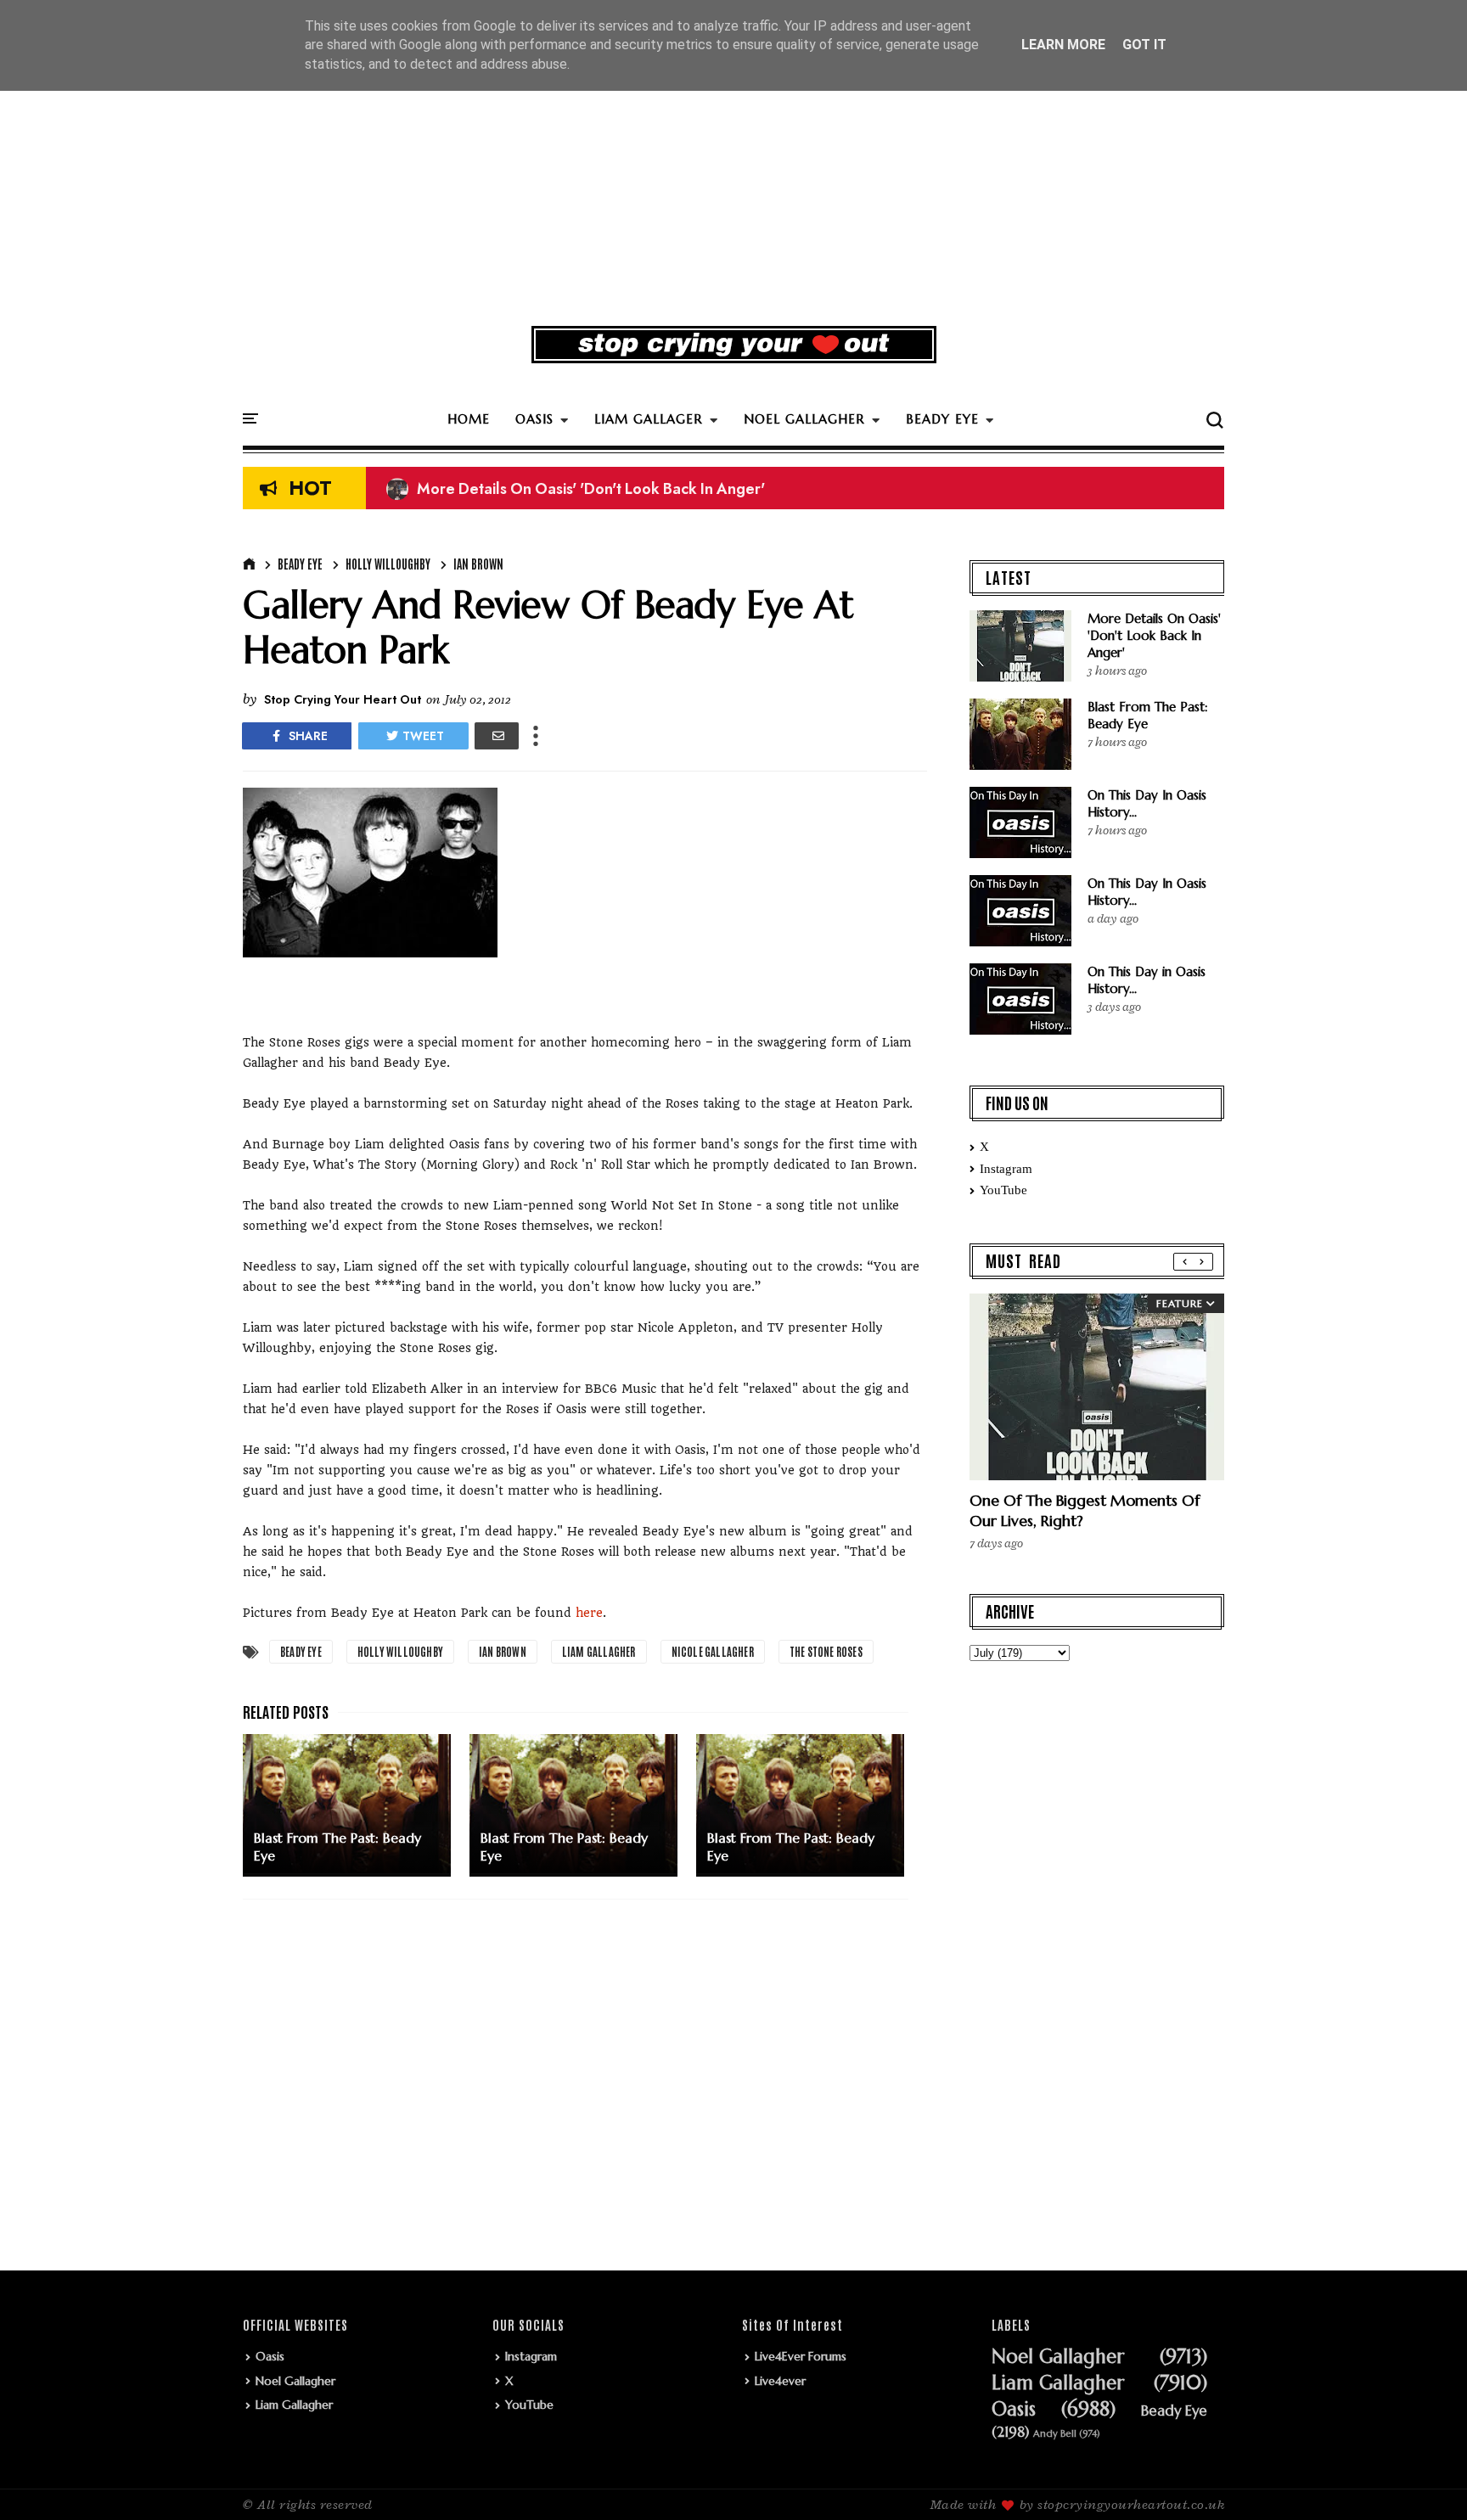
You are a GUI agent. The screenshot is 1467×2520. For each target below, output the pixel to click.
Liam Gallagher (599, 1651)
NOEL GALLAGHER (804, 419)
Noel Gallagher (295, 2381)
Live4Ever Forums (801, 2356)
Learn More (1063, 45)
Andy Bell (1055, 2434)
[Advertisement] (733, 182)
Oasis (270, 2356)
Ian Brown (478, 564)
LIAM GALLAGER (649, 419)
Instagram (1006, 1169)
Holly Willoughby (388, 564)
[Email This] (497, 736)
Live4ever (780, 2381)
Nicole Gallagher (713, 1651)
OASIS (534, 419)
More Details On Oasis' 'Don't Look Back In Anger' (576, 489)
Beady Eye (300, 564)
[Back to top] (1425, 2479)
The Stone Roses (826, 1651)
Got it (1144, 45)
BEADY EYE (942, 419)
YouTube (1003, 1190)
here (589, 1613)
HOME (469, 419)
